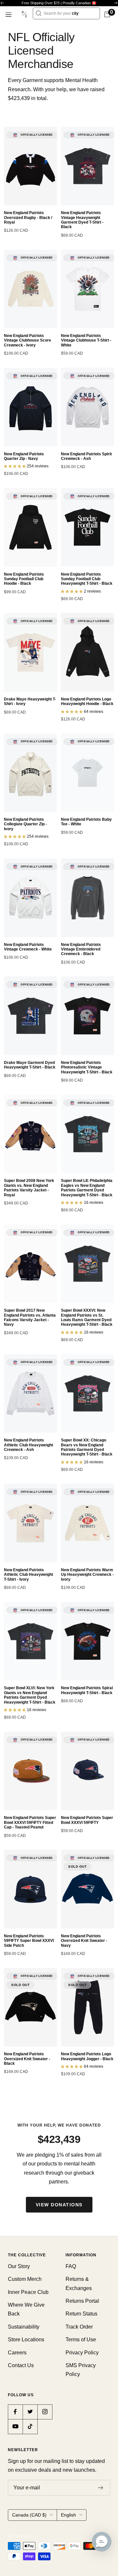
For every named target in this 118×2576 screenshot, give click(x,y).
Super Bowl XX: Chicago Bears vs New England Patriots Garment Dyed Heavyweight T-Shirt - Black (87, 1447)
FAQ (71, 2266)
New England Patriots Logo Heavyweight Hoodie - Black (87, 701)
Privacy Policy (82, 2353)
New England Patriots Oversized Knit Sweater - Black (27, 2059)
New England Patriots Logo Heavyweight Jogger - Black (87, 2056)
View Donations (59, 2205)
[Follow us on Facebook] (15, 2412)
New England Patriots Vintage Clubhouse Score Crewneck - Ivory (28, 340)
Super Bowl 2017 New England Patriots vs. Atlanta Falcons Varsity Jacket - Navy (30, 1317)
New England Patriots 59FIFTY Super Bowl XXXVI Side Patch (29, 1941)
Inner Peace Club (28, 2292)
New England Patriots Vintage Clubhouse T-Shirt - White (86, 340)
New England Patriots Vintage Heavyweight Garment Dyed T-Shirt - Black (82, 220)
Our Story (19, 2266)
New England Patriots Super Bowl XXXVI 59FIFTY (87, 1820)
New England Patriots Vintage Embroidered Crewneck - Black (81, 949)
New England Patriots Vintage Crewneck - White (28, 947)
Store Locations (26, 2340)
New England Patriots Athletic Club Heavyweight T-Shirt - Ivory (29, 1575)
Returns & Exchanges (79, 2283)
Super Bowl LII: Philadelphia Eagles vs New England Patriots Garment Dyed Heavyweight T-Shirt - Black (87, 1188)
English (69, 2515)
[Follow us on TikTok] (30, 2426)
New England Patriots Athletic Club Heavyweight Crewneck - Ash (29, 1445)
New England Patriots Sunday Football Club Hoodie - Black (24, 579)
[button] (102, 2542)
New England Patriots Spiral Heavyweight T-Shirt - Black (87, 1690)
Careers (17, 2353)
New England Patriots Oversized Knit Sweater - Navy (84, 1941)
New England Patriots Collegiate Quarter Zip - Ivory (25, 824)
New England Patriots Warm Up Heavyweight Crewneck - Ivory (87, 1575)
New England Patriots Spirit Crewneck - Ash (86, 456)
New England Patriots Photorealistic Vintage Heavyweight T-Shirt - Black (87, 1067)
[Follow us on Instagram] (45, 2412)
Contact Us (21, 2365)
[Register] (101, 2488)
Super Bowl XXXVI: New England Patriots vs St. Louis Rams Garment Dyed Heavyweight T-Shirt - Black (87, 1317)
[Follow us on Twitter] (30, 2412)
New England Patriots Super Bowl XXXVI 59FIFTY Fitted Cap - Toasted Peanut (30, 1822)
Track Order (79, 2327)
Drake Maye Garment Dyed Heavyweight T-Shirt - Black (30, 1065)
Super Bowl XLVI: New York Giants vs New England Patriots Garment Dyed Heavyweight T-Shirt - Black (30, 1695)
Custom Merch (25, 2279)
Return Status (81, 2314)
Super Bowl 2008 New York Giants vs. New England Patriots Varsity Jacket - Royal (29, 1188)
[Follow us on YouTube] (15, 2426)
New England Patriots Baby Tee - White (86, 822)
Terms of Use (81, 2340)
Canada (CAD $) (29, 2515)
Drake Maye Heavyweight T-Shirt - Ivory (30, 701)
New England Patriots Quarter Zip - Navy (24, 456)
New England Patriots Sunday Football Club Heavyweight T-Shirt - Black (87, 579)
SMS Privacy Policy (81, 2370)
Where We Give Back (26, 2309)
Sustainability (24, 2327)
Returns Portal (82, 2301)
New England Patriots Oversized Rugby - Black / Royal (28, 218)
